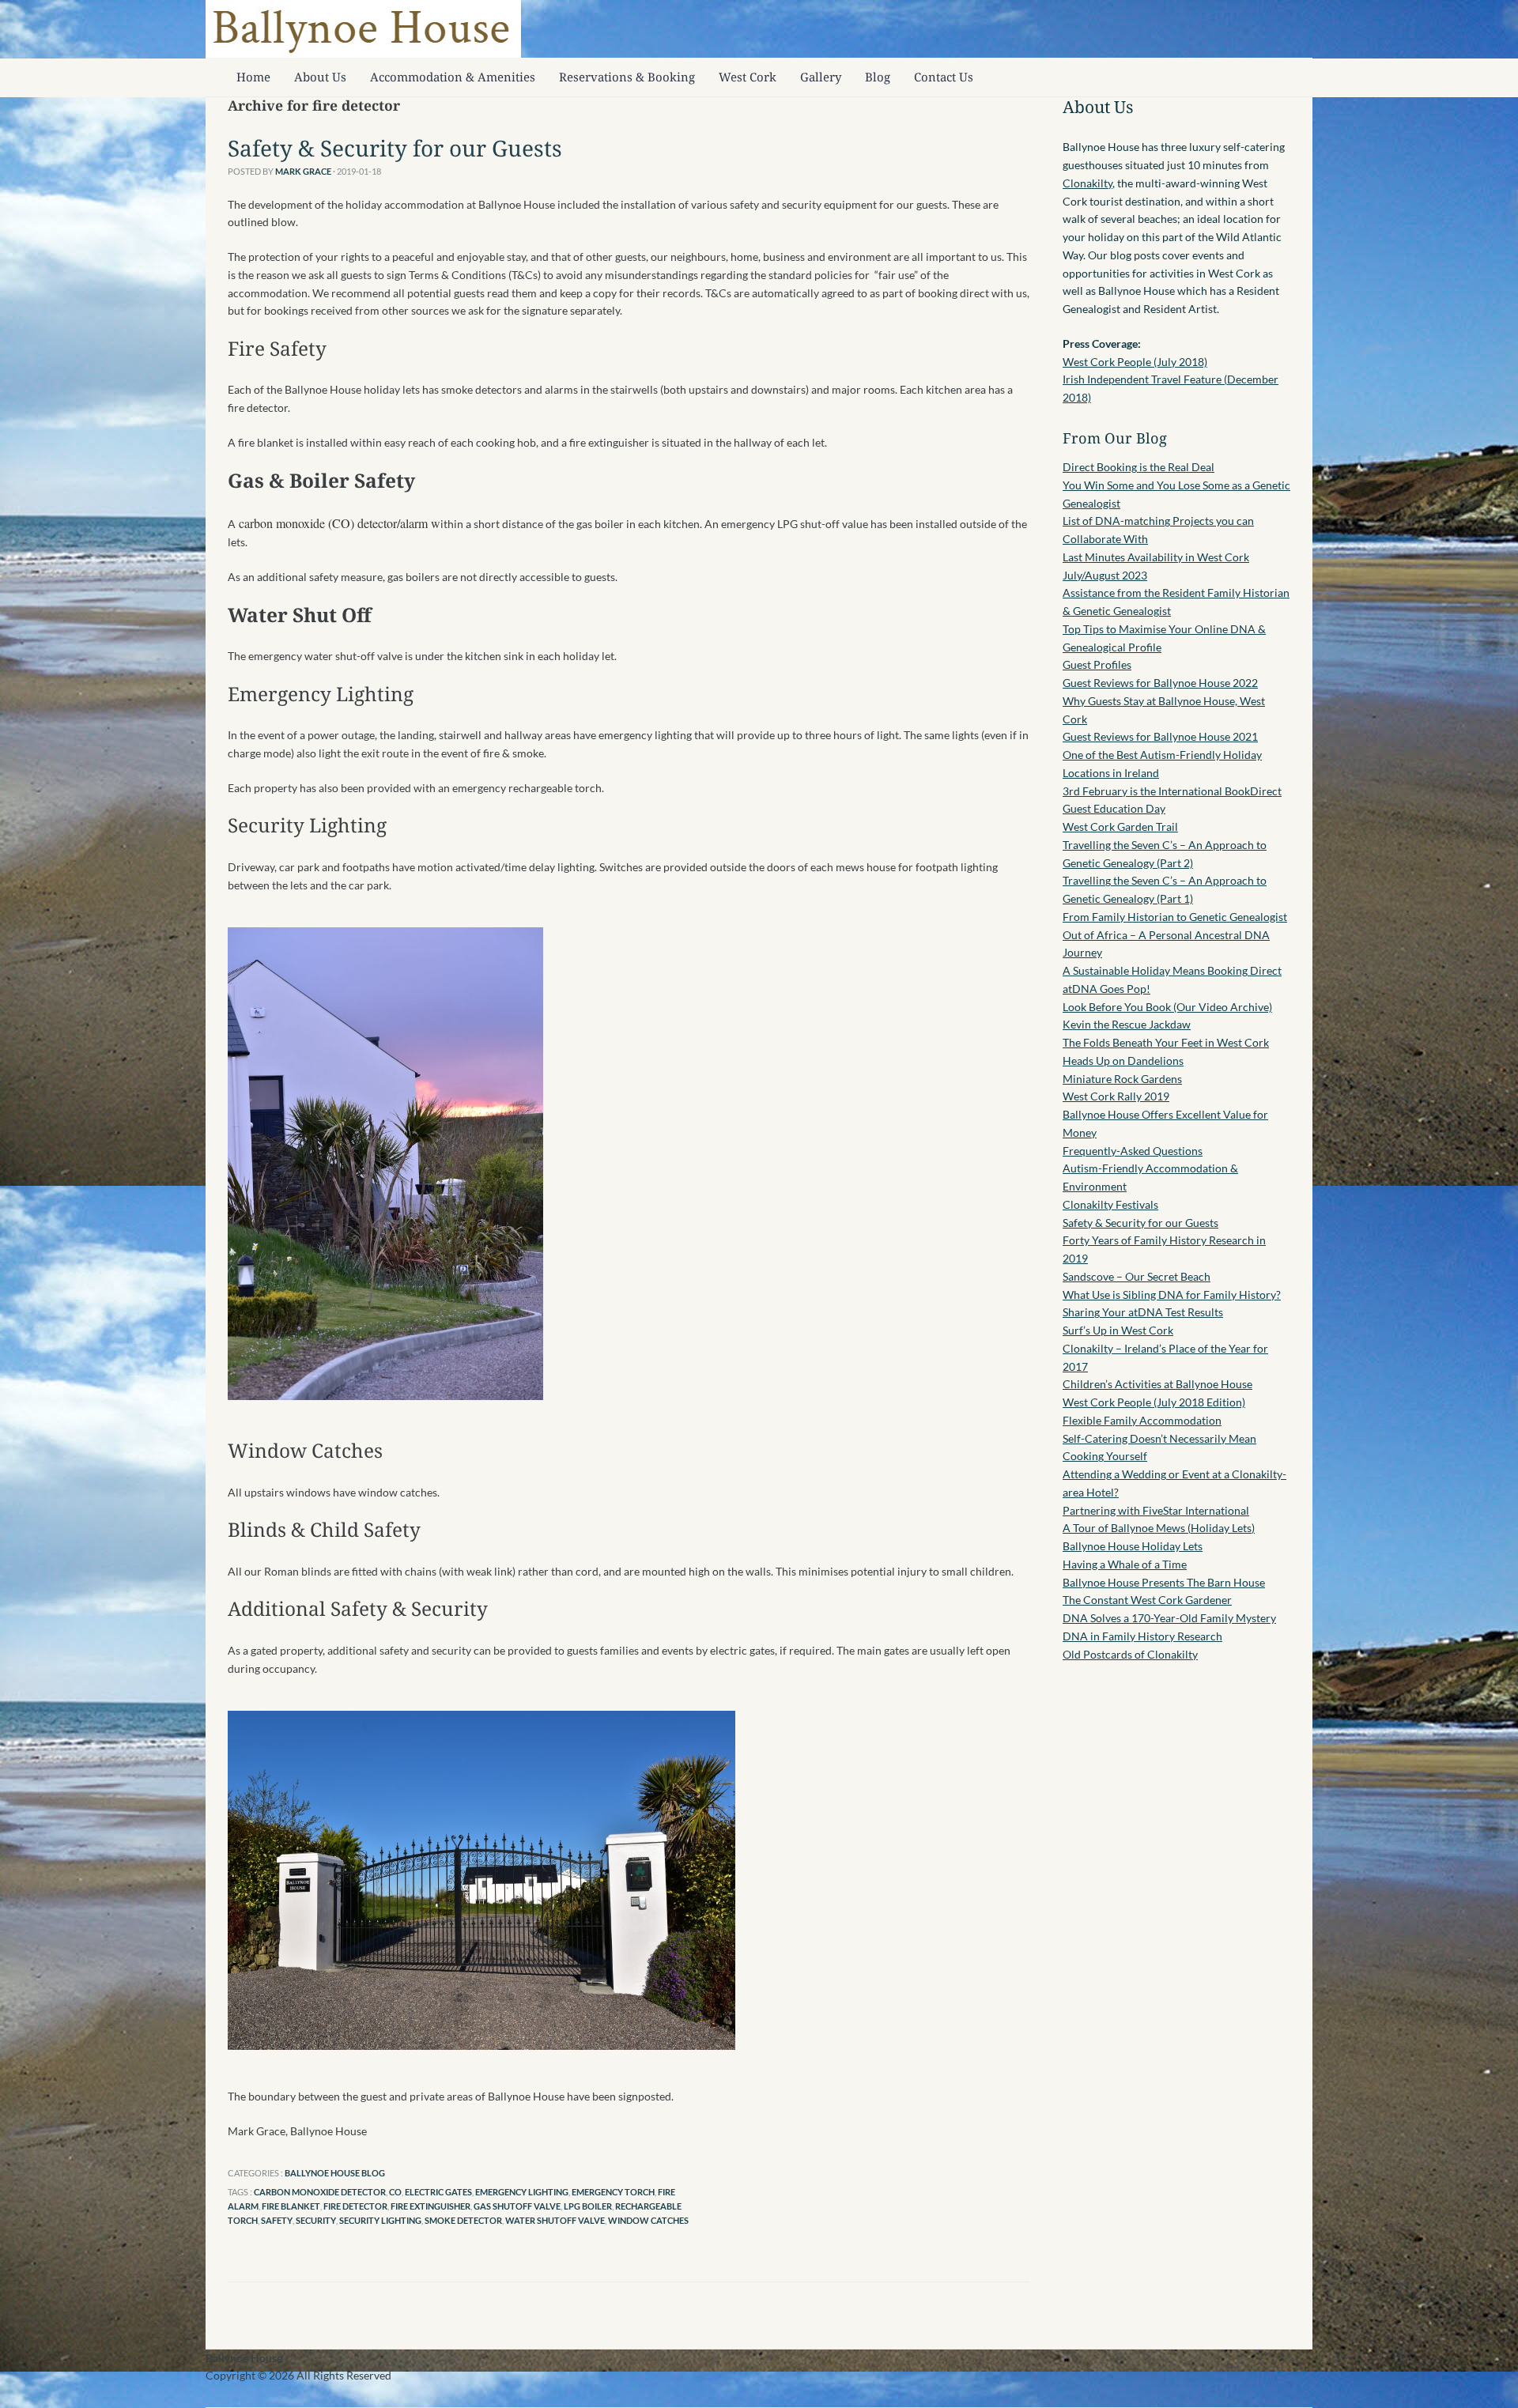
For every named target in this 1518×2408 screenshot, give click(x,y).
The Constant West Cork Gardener (1147, 1600)
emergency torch (613, 2192)
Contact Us (944, 77)
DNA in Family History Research (1142, 1636)
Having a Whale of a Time (1125, 1564)
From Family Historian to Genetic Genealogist (1175, 917)
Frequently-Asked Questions (1133, 1151)
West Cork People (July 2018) (1135, 362)
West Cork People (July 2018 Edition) (1154, 1402)
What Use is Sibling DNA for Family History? (1172, 1295)
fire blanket (291, 2206)
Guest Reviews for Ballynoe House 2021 (1160, 736)
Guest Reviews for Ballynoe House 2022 (1160, 683)
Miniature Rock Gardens (1122, 1079)
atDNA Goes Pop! (1106, 989)
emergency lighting (522, 2192)
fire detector (355, 2206)
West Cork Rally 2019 (1116, 1096)
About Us (320, 77)
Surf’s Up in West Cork (1118, 1330)
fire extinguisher (430, 2206)
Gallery (821, 77)
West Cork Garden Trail (1120, 827)
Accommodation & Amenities (453, 77)
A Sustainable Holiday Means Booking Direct (1172, 970)
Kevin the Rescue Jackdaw (1127, 1024)
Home (253, 77)
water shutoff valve (555, 2220)
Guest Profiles (1097, 664)
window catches (648, 2220)
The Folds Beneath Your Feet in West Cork (1166, 1042)
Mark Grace (303, 171)
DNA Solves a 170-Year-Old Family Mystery (1169, 1618)
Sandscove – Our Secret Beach (1137, 1276)
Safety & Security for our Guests (395, 148)
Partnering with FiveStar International (1156, 1510)
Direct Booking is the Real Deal (1138, 467)
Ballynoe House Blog (335, 2173)
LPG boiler (588, 2206)
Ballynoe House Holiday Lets (1133, 1546)
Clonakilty (1088, 183)
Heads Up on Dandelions (1123, 1061)
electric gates (438, 2192)
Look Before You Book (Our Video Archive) (1167, 1007)
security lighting (380, 2220)
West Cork (748, 77)
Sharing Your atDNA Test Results (1143, 1312)
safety (277, 2220)
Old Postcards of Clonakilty (1130, 1654)
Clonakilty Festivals (1110, 1204)
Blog (878, 77)
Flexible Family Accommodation (1142, 1420)
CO (395, 2192)
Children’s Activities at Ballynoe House (1157, 1384)
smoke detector (463, 2220)
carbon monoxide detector (320, 2192)
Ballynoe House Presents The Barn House (1164, 1582)
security (316, 2220)
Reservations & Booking (627, 77)
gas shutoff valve (517, 2206)
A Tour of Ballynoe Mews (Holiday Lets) (1159, 1528)
